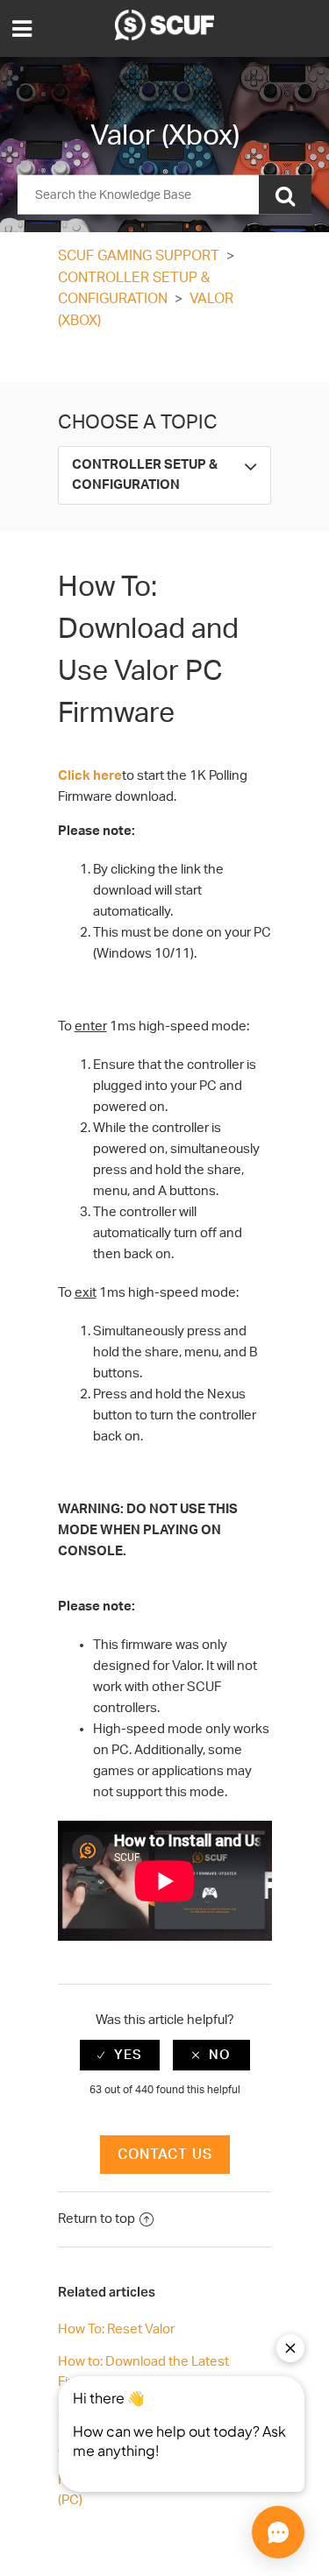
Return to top (97, 2219)
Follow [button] (165, 359)
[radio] (120, 2055)
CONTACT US (165, 2155)
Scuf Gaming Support (139, 256)
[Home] (164, 36)
